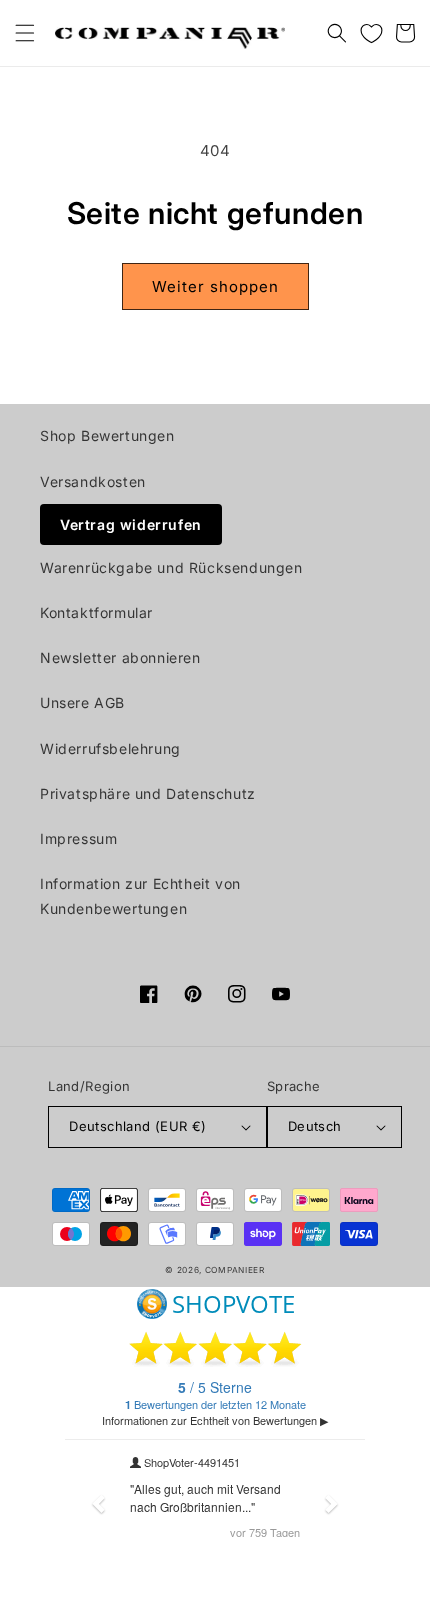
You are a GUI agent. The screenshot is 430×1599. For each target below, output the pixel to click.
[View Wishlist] (371, 33)
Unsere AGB (82, 702)
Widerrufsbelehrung (110, 748)
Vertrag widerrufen (131, 524)
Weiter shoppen (215, 286)
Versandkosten (93, 481)
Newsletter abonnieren (120, 657)
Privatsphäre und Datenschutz (148, 793)
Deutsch (315, 1126)
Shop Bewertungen (107, 435)
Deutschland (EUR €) (138, 1126)
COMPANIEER (235, 1270)
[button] (25, 33)
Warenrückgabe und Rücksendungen (171, 567)
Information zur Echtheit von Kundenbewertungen (140, 896)
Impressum (78, 838)
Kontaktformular (96, 612)
